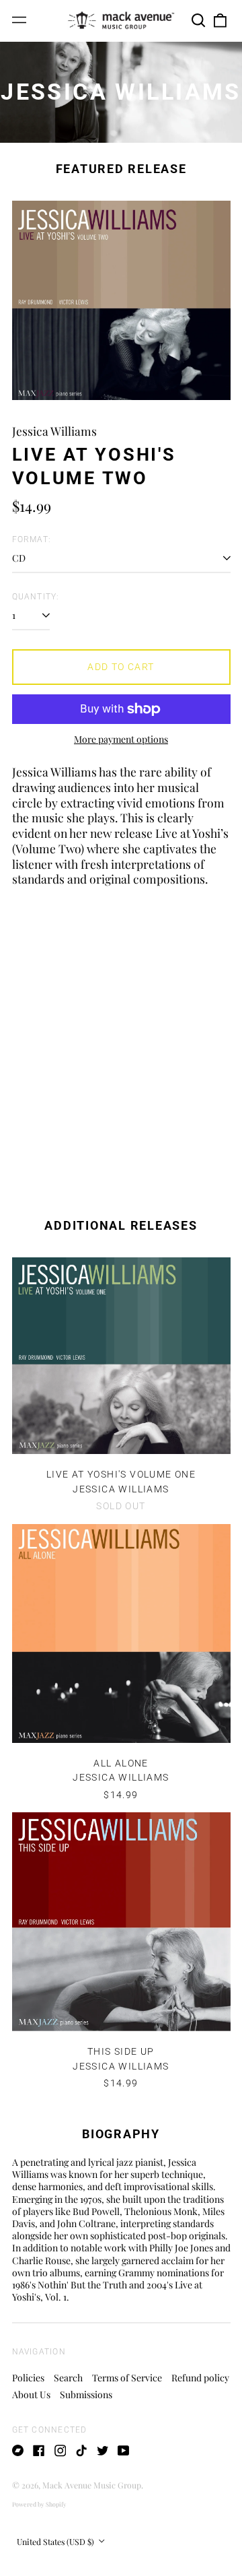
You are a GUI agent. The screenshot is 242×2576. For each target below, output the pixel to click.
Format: (32, 539)
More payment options (121, 739)
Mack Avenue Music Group (92, 2485)
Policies (28, 2378)
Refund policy (200, 2378)
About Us (31, 2395)
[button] (199, 20)
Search (68, 2378)
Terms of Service (127, 2378)
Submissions (86, 2395)
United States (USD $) (56, 2542)
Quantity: (36, 597)
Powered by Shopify (39, 2504)
